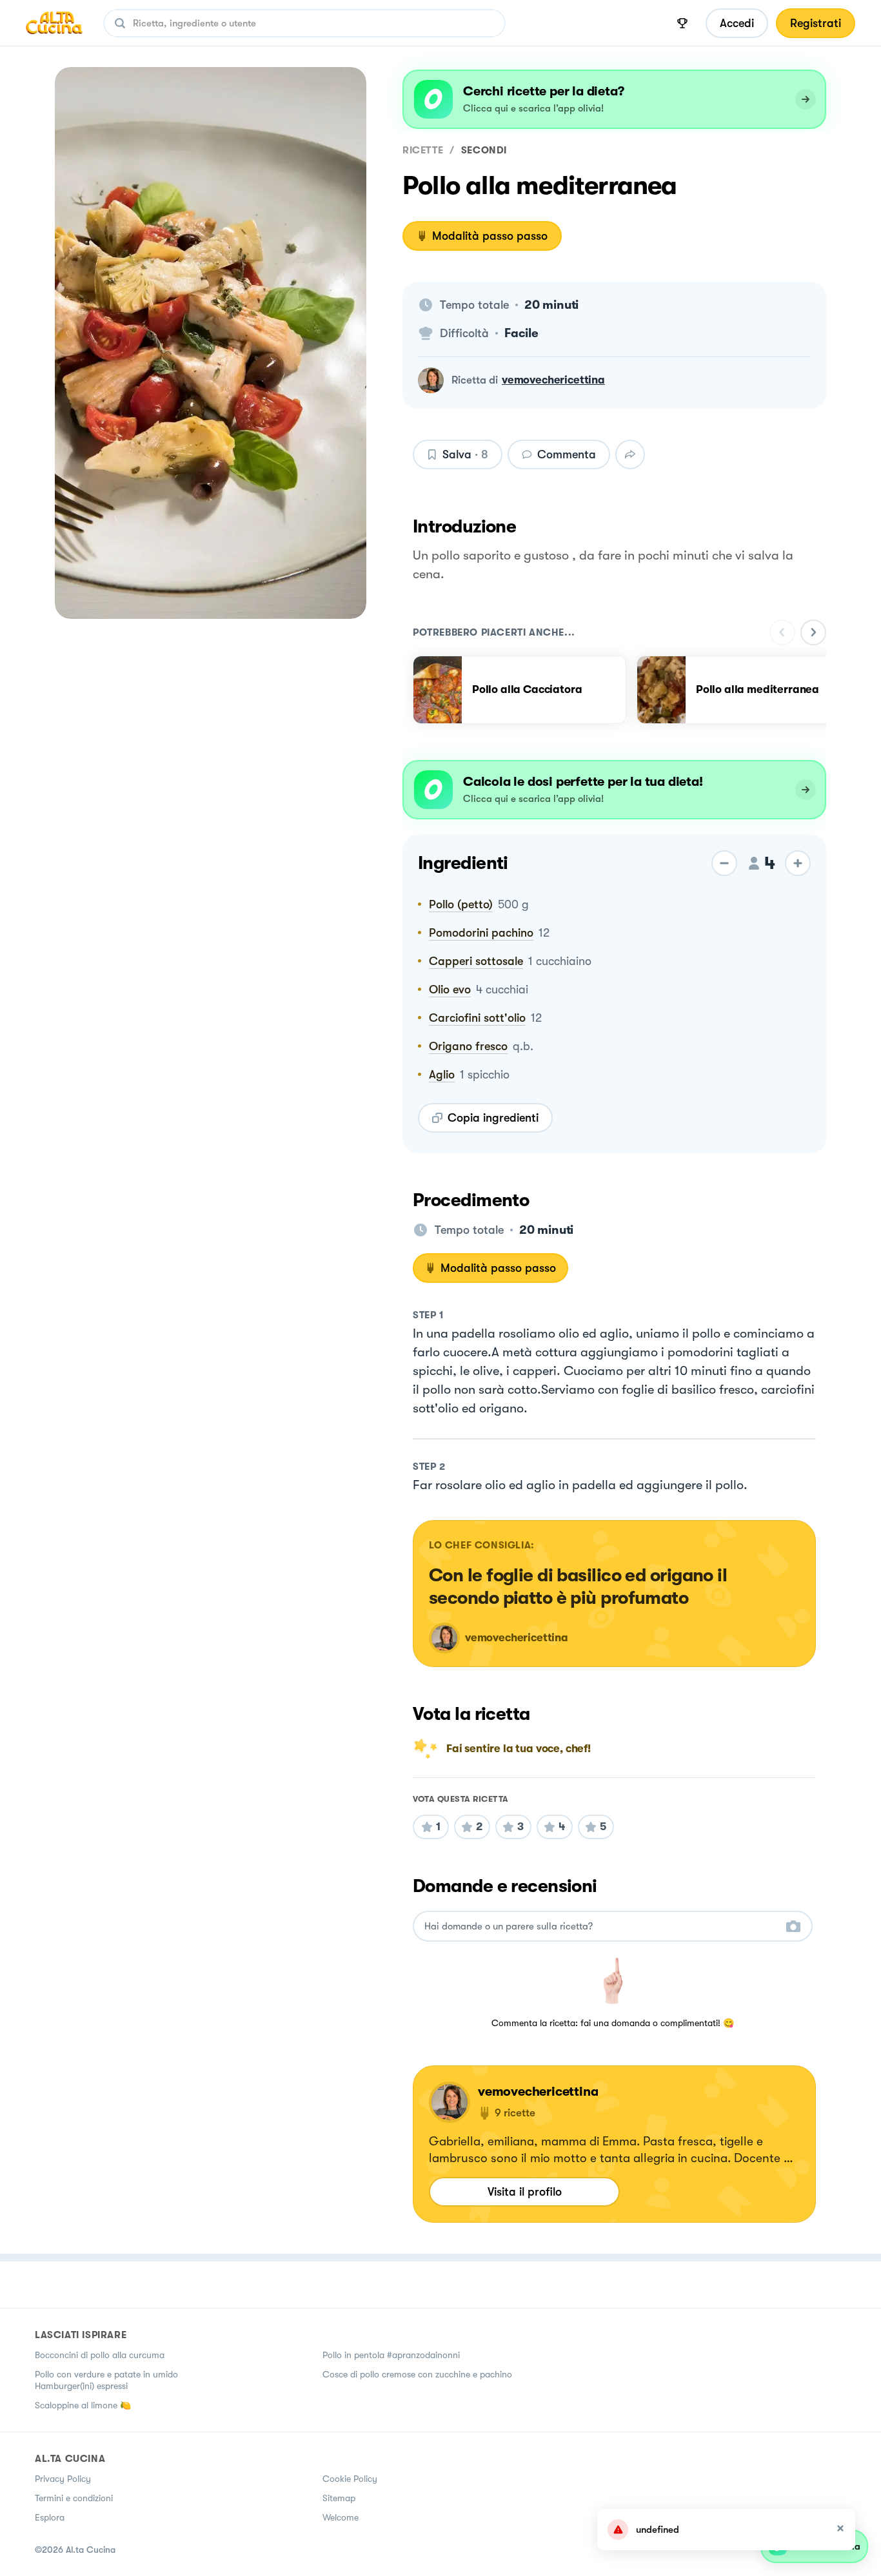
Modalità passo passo (490, 236)
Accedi (737, 23)
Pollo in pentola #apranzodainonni (391, 2355)
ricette (423, 150)
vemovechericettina (553, 380)
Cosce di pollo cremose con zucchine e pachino (417, 2374)
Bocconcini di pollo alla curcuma (100, 2355)
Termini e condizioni (74, 2498)
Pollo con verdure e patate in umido (106, 2374)
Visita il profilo (525, 2192)
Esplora (50, 2517)
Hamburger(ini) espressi (81, 2386)
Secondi (484, 150)
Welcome (341, 2517)
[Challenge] (682, 23)
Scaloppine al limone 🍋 (83, 2405)
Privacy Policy (63, 2479)
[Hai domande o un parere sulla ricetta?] (601, 1927)
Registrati (816, 23)
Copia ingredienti (493, 1118)
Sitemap (339, 2498)
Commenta (567, 454)
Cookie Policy (350, 2479)
